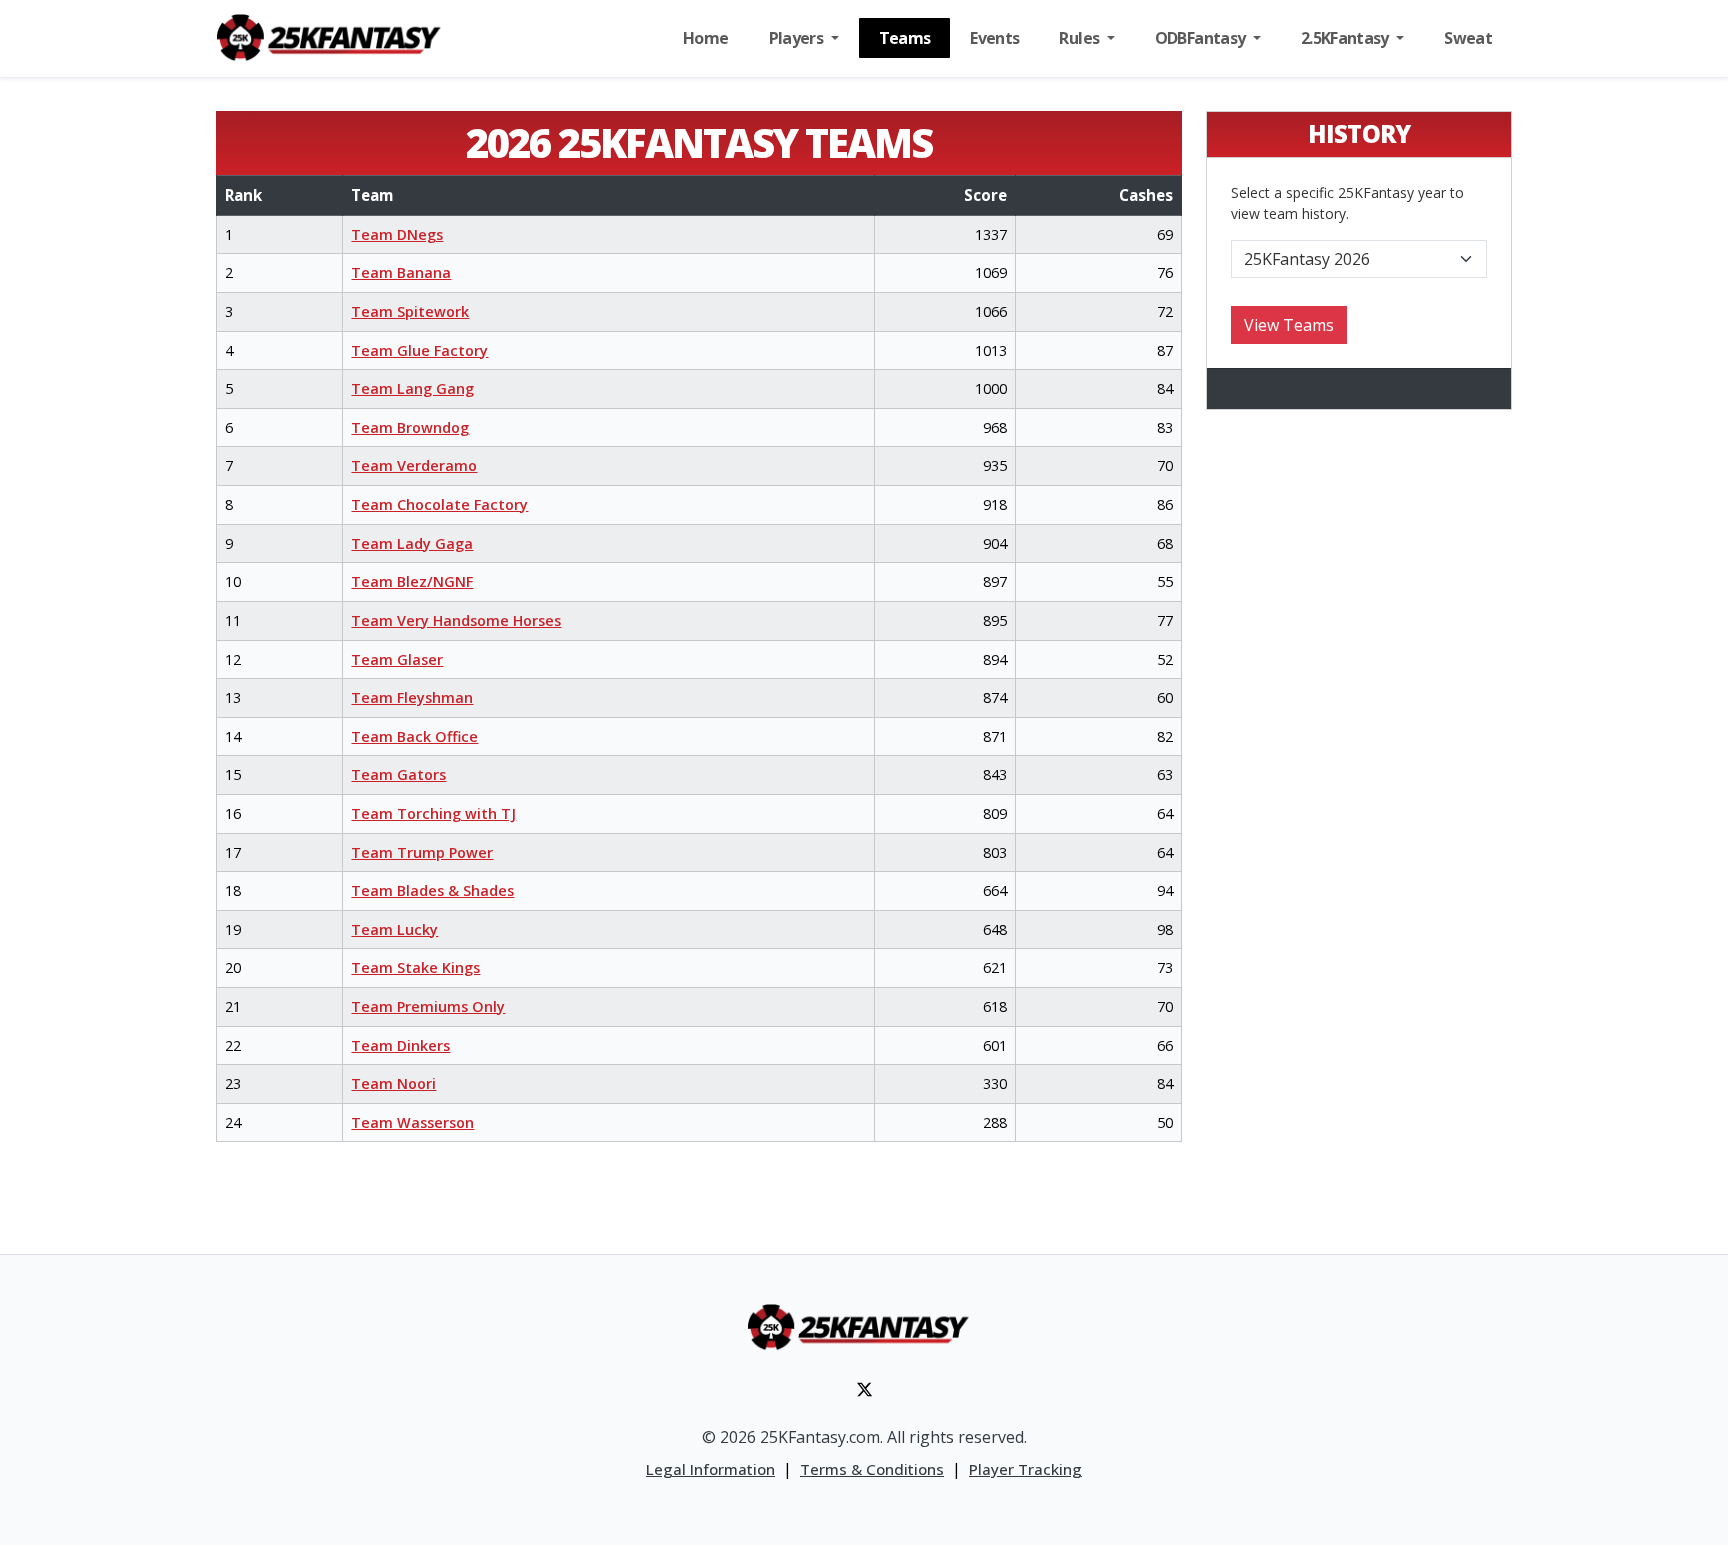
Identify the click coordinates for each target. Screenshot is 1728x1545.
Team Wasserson (412, 1122)
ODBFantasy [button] (1202, 38)
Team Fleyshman (412, 697)
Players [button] (798, 38)
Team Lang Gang (412, 388)
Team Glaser (397, 659)
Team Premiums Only (428, 1006)
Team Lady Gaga (412, 543)
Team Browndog (410, 427)
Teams (905, 38)
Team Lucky (394, 929)
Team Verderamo (414, 465)
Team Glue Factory (419, 350)
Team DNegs (397, 234)
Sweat (1468, 38)
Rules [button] (1080, 38)
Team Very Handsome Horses (456, 620)
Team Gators (398, 774)
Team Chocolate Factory (439, 504)
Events (994, 38)
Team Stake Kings (415, 967)
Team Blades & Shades (432, 890)
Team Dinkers (400, 1045)
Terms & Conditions (872, 1469)
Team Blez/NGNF (412, 581)
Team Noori (393, 1083)
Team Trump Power (422, 852)
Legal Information (710, 1469)
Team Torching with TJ (433, 813)
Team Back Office (414, 736)
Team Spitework (410, 311)
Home (705, 38)
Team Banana (401, 272)
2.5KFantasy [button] (1346, 38)
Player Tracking (1025, 1469)
